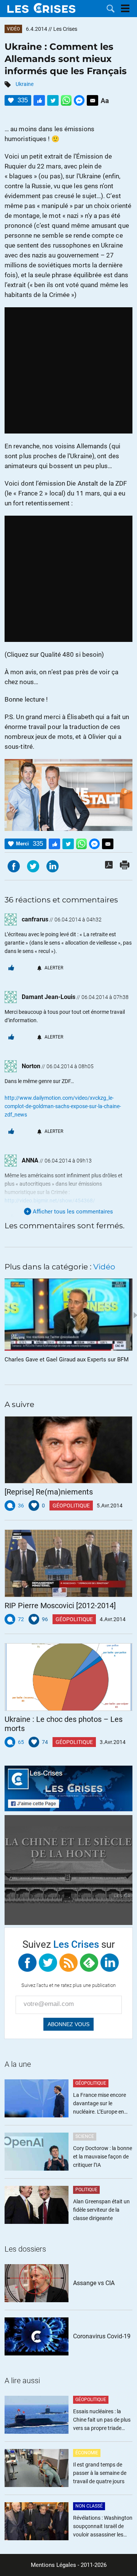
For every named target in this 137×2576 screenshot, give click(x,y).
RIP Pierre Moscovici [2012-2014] (60, 1606)
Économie (87, 2453)
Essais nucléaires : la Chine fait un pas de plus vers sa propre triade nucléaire (102, 2420)
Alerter (54, 968)
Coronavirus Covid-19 (102, 2336)
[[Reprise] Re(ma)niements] (68, 1450)
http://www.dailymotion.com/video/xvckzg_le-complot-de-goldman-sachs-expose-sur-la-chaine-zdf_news (63, 1106)
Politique (86, 2190)
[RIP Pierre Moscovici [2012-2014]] (68, 1563)
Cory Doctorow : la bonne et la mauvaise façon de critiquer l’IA (103, 2157)
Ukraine (25, 84)
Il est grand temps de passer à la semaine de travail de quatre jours (100, 2473)
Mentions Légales (53, 2565)
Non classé (89, 2506)
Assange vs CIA (94, 2283)
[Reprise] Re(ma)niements (49, 1492)
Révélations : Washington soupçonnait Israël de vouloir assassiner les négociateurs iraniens (103, 2527)
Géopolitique (71, 1506)
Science (85, 2136)
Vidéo (13, 29)
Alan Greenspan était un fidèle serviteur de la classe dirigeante (101, 2210)
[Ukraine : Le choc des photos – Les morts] (68, 1677)
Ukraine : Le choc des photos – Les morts (64, 1724)
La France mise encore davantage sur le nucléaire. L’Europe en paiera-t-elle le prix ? (100, 2104)
